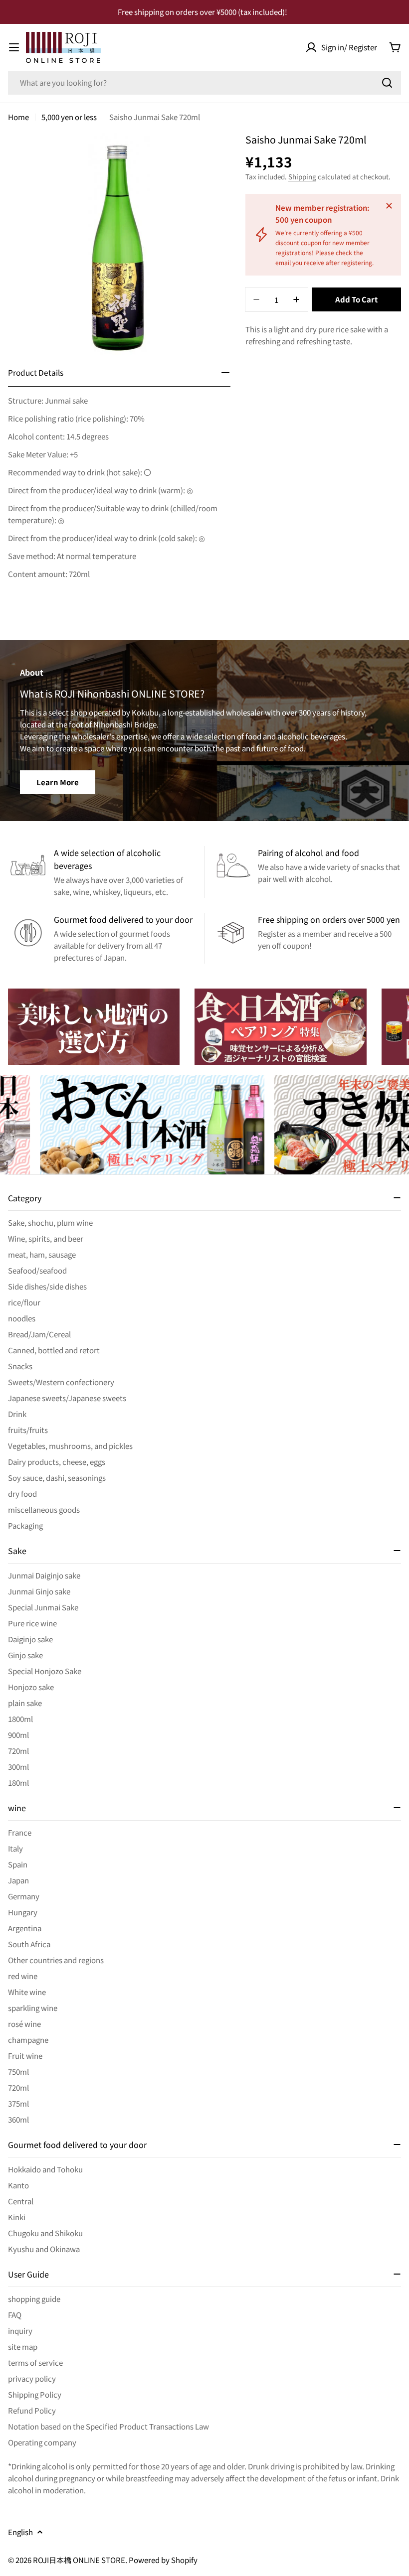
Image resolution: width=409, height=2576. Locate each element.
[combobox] (204, 83)
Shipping (302, 176)
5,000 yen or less (69, 117)
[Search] (387, 83)
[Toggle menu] (14, 47)
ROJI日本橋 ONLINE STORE (79, 2560)
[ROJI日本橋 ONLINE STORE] (94, 1027)
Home (18, 117)
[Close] (389, 206)
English (20, 2532)
